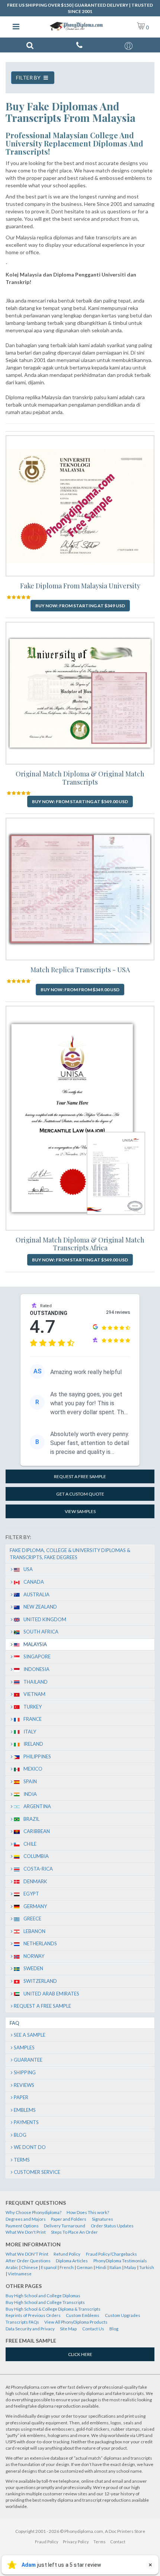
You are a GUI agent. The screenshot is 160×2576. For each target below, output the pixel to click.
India (30, 1794)
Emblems (25, 2110)
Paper (21, 2097)
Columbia (36, 1856)
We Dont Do (30, 2147)
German (85, 2267)
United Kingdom (45, 1619)
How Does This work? (88, 2212)
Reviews (24, 2085)
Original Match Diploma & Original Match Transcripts (80, 778)
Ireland (33, 1744)
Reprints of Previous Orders (33, 2315)
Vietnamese (20, 2274)
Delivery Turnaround (65, 2226)
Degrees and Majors (26, 2219)
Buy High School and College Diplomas (43, 2296)
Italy (30, 1732)
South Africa (41, 1632)
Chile (30, 1844)
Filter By (29, 77)
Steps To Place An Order (74, 2232)
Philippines (37, 1756)
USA (28, 1569)
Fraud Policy (47, 2542)
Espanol (49, 2267)
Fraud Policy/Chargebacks (111, 2254)
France (33, 1719)
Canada (34, 1582)
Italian (115, 2267)
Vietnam (34, 1694)
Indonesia (36, 1669)
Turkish (147, 2267)
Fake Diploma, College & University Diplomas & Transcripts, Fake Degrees (70, 1554)
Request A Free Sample (42, 2006)
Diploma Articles (72, 2261)
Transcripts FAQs (22, 2322)
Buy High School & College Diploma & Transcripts (53, 2309)
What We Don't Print (26, 2232)
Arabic (12, 2267)
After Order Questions (28, 2261)
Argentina (37, 1806)
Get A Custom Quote (80, 1494)
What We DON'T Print (27, 2254)
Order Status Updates (112, 2226)
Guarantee (28, 2060)
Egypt (31, 1894)
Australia (36, 1594)
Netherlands (40, 1943)
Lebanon (34, 1931)
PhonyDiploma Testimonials (120, 2261)
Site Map (68, 2329)
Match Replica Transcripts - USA (80, 970)
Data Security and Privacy (30, 2329)
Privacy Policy (76, 2542)
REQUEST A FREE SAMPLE (80, 1476)
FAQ (15, 2023)
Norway (34, 1956)
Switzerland (40, 1981)
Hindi (101, 2267)
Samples (24, 2047)
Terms (22, 2160)
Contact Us (93, 2329)
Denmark (35, 1881)
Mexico (33, 1769)
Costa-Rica (38, 1869)
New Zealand (40, 1607)
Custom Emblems (83, 2315)
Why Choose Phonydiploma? (33, 2212)
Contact (118, 2542)
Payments (26, 2122)
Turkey (33, 1707)
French (67, 2267)
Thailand (36, 1682)
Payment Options (22, 2226)
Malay (130, 2267)
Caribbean (37, 1831)
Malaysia (35, 1644)
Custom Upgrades (123, 2315)
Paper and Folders (69, 2219)
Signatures (103, 2219)
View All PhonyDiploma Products (76, 2322)
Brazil (31, 1819)
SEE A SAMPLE (30, 2035)
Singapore (37, 1657)
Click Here (80, 2354)
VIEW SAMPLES (80, 1511)
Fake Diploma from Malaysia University (80, 586)
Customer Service (37, 2172)
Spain (30, 1781)
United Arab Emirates (51, 1994)
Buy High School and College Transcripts (45, 2302)
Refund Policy (67, 2254)
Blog (20, 2135)
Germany (35, 1906)
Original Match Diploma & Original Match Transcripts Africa (80, 1244)
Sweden (33, 1968)
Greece (32, 1919)
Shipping (25, 2072)
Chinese (30, 2267)
